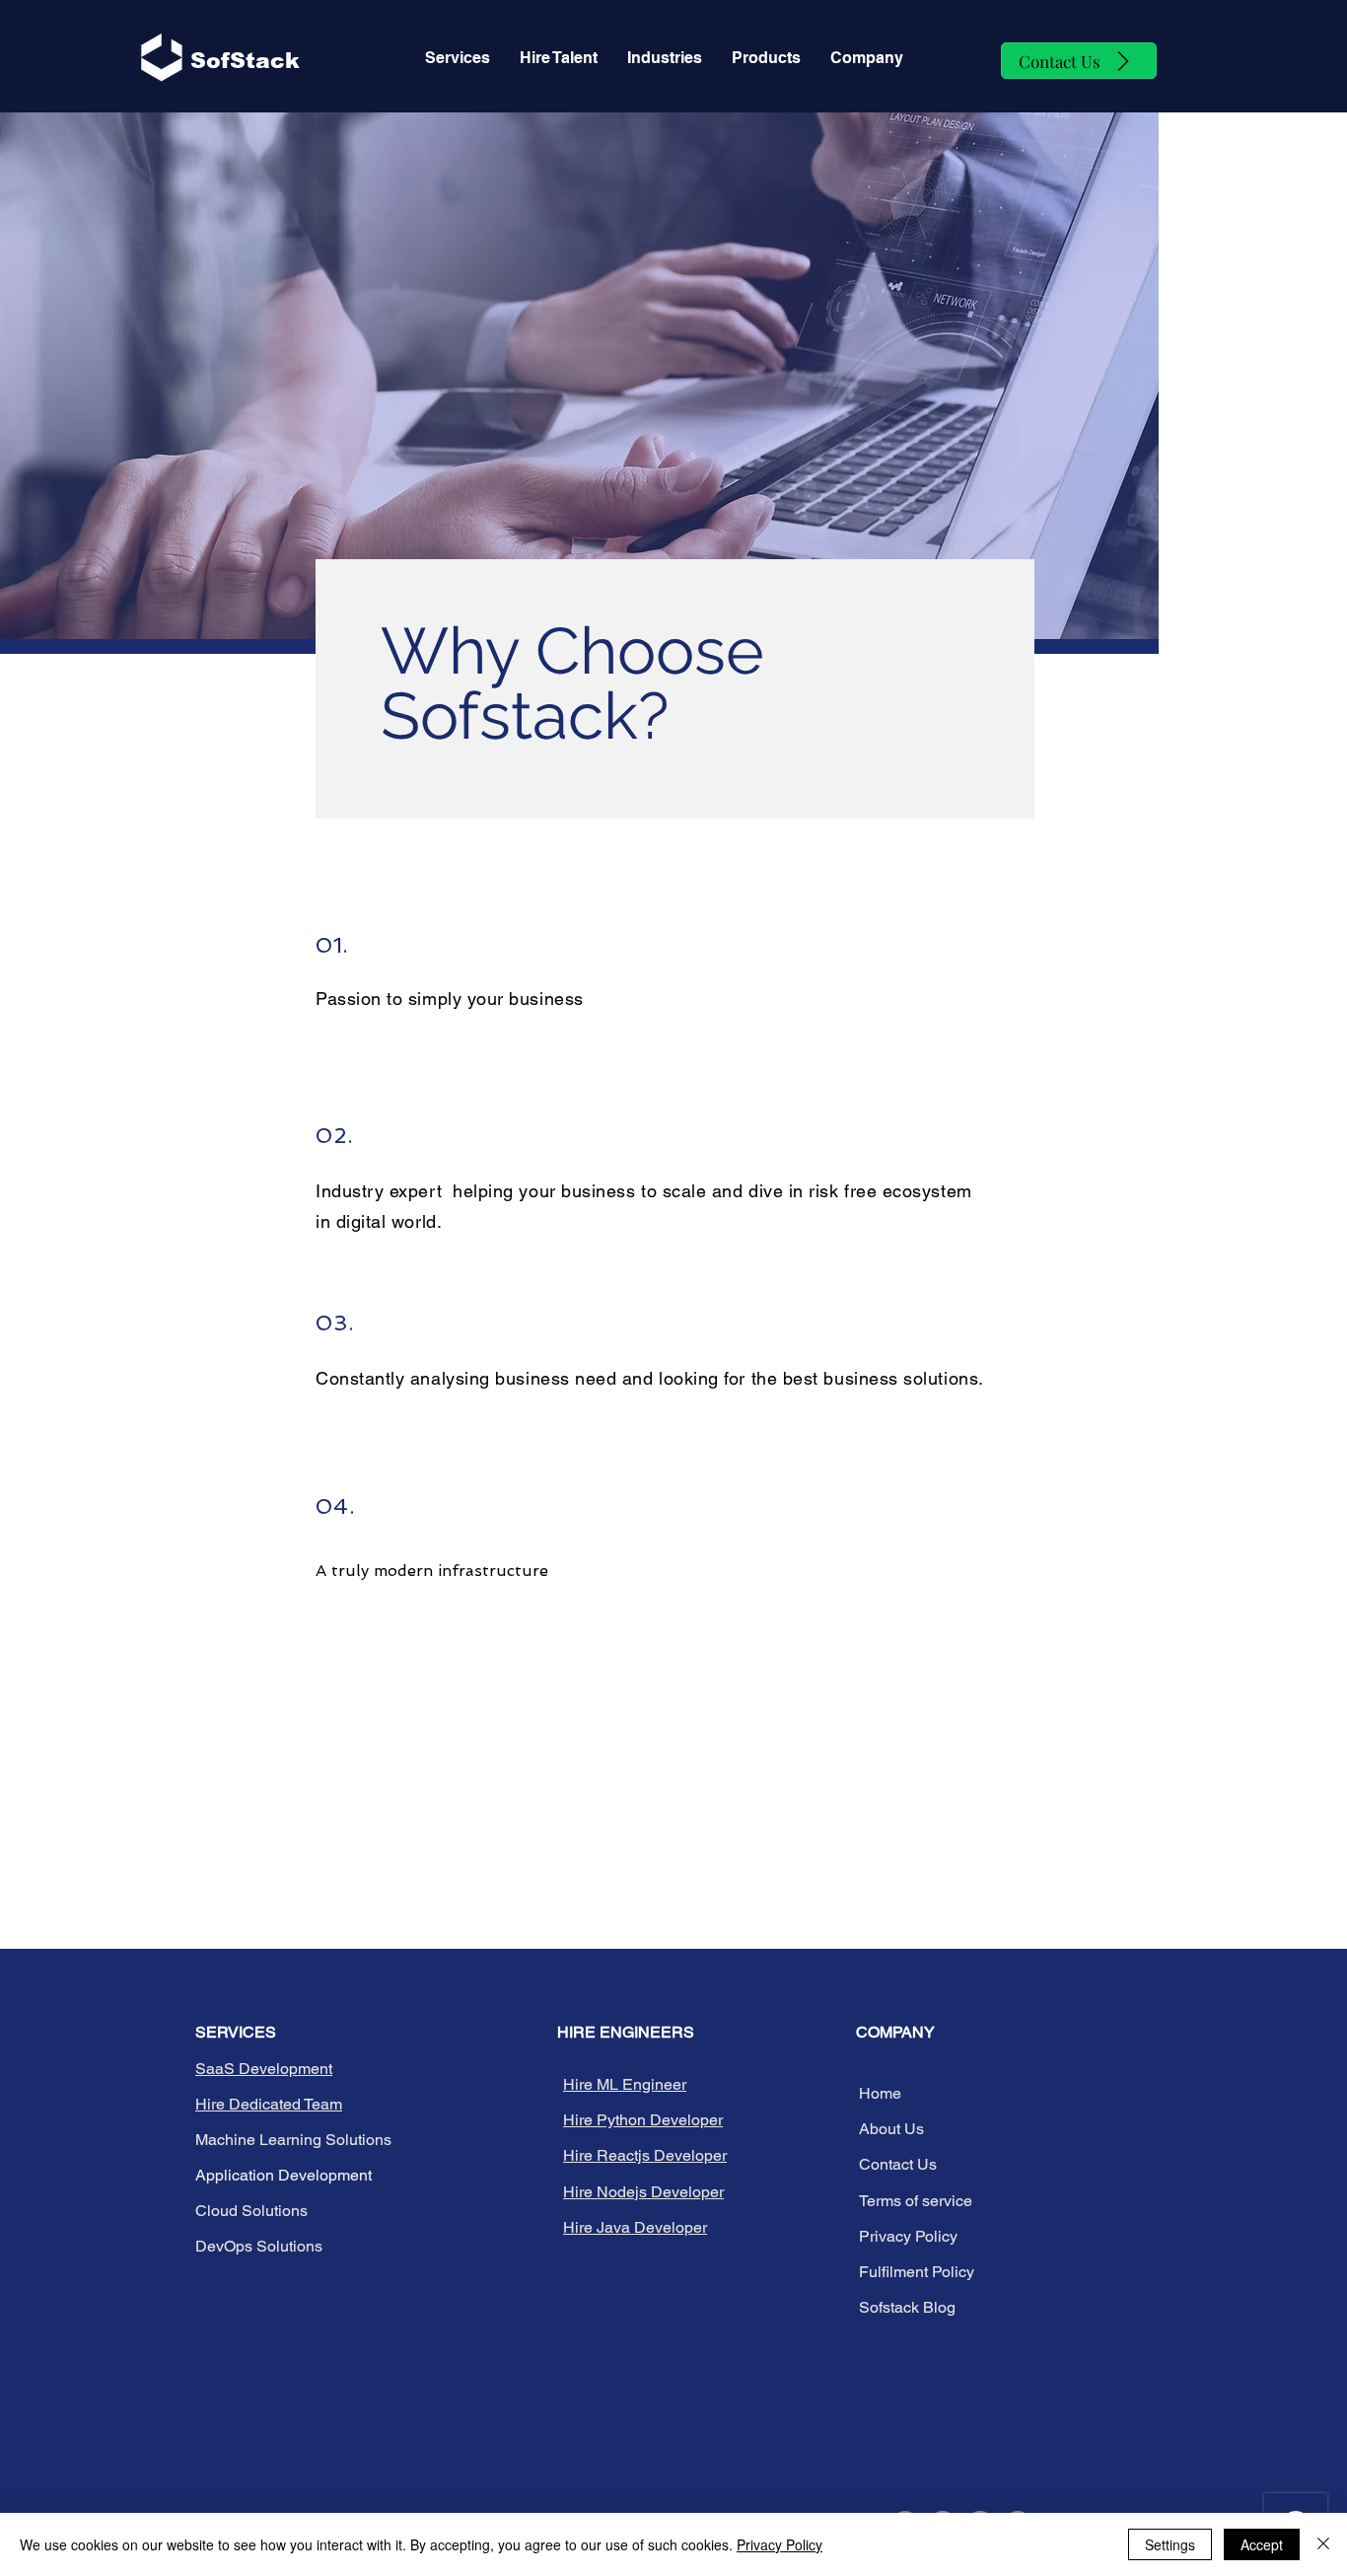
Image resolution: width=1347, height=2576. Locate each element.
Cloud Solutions (251, 2211)
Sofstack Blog (907, 2307)
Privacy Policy (780, 2544)
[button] (559, 58)
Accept (1262, 2544)
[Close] (1323, 2544)
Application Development (284, 2175)
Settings (1170, 2544)
